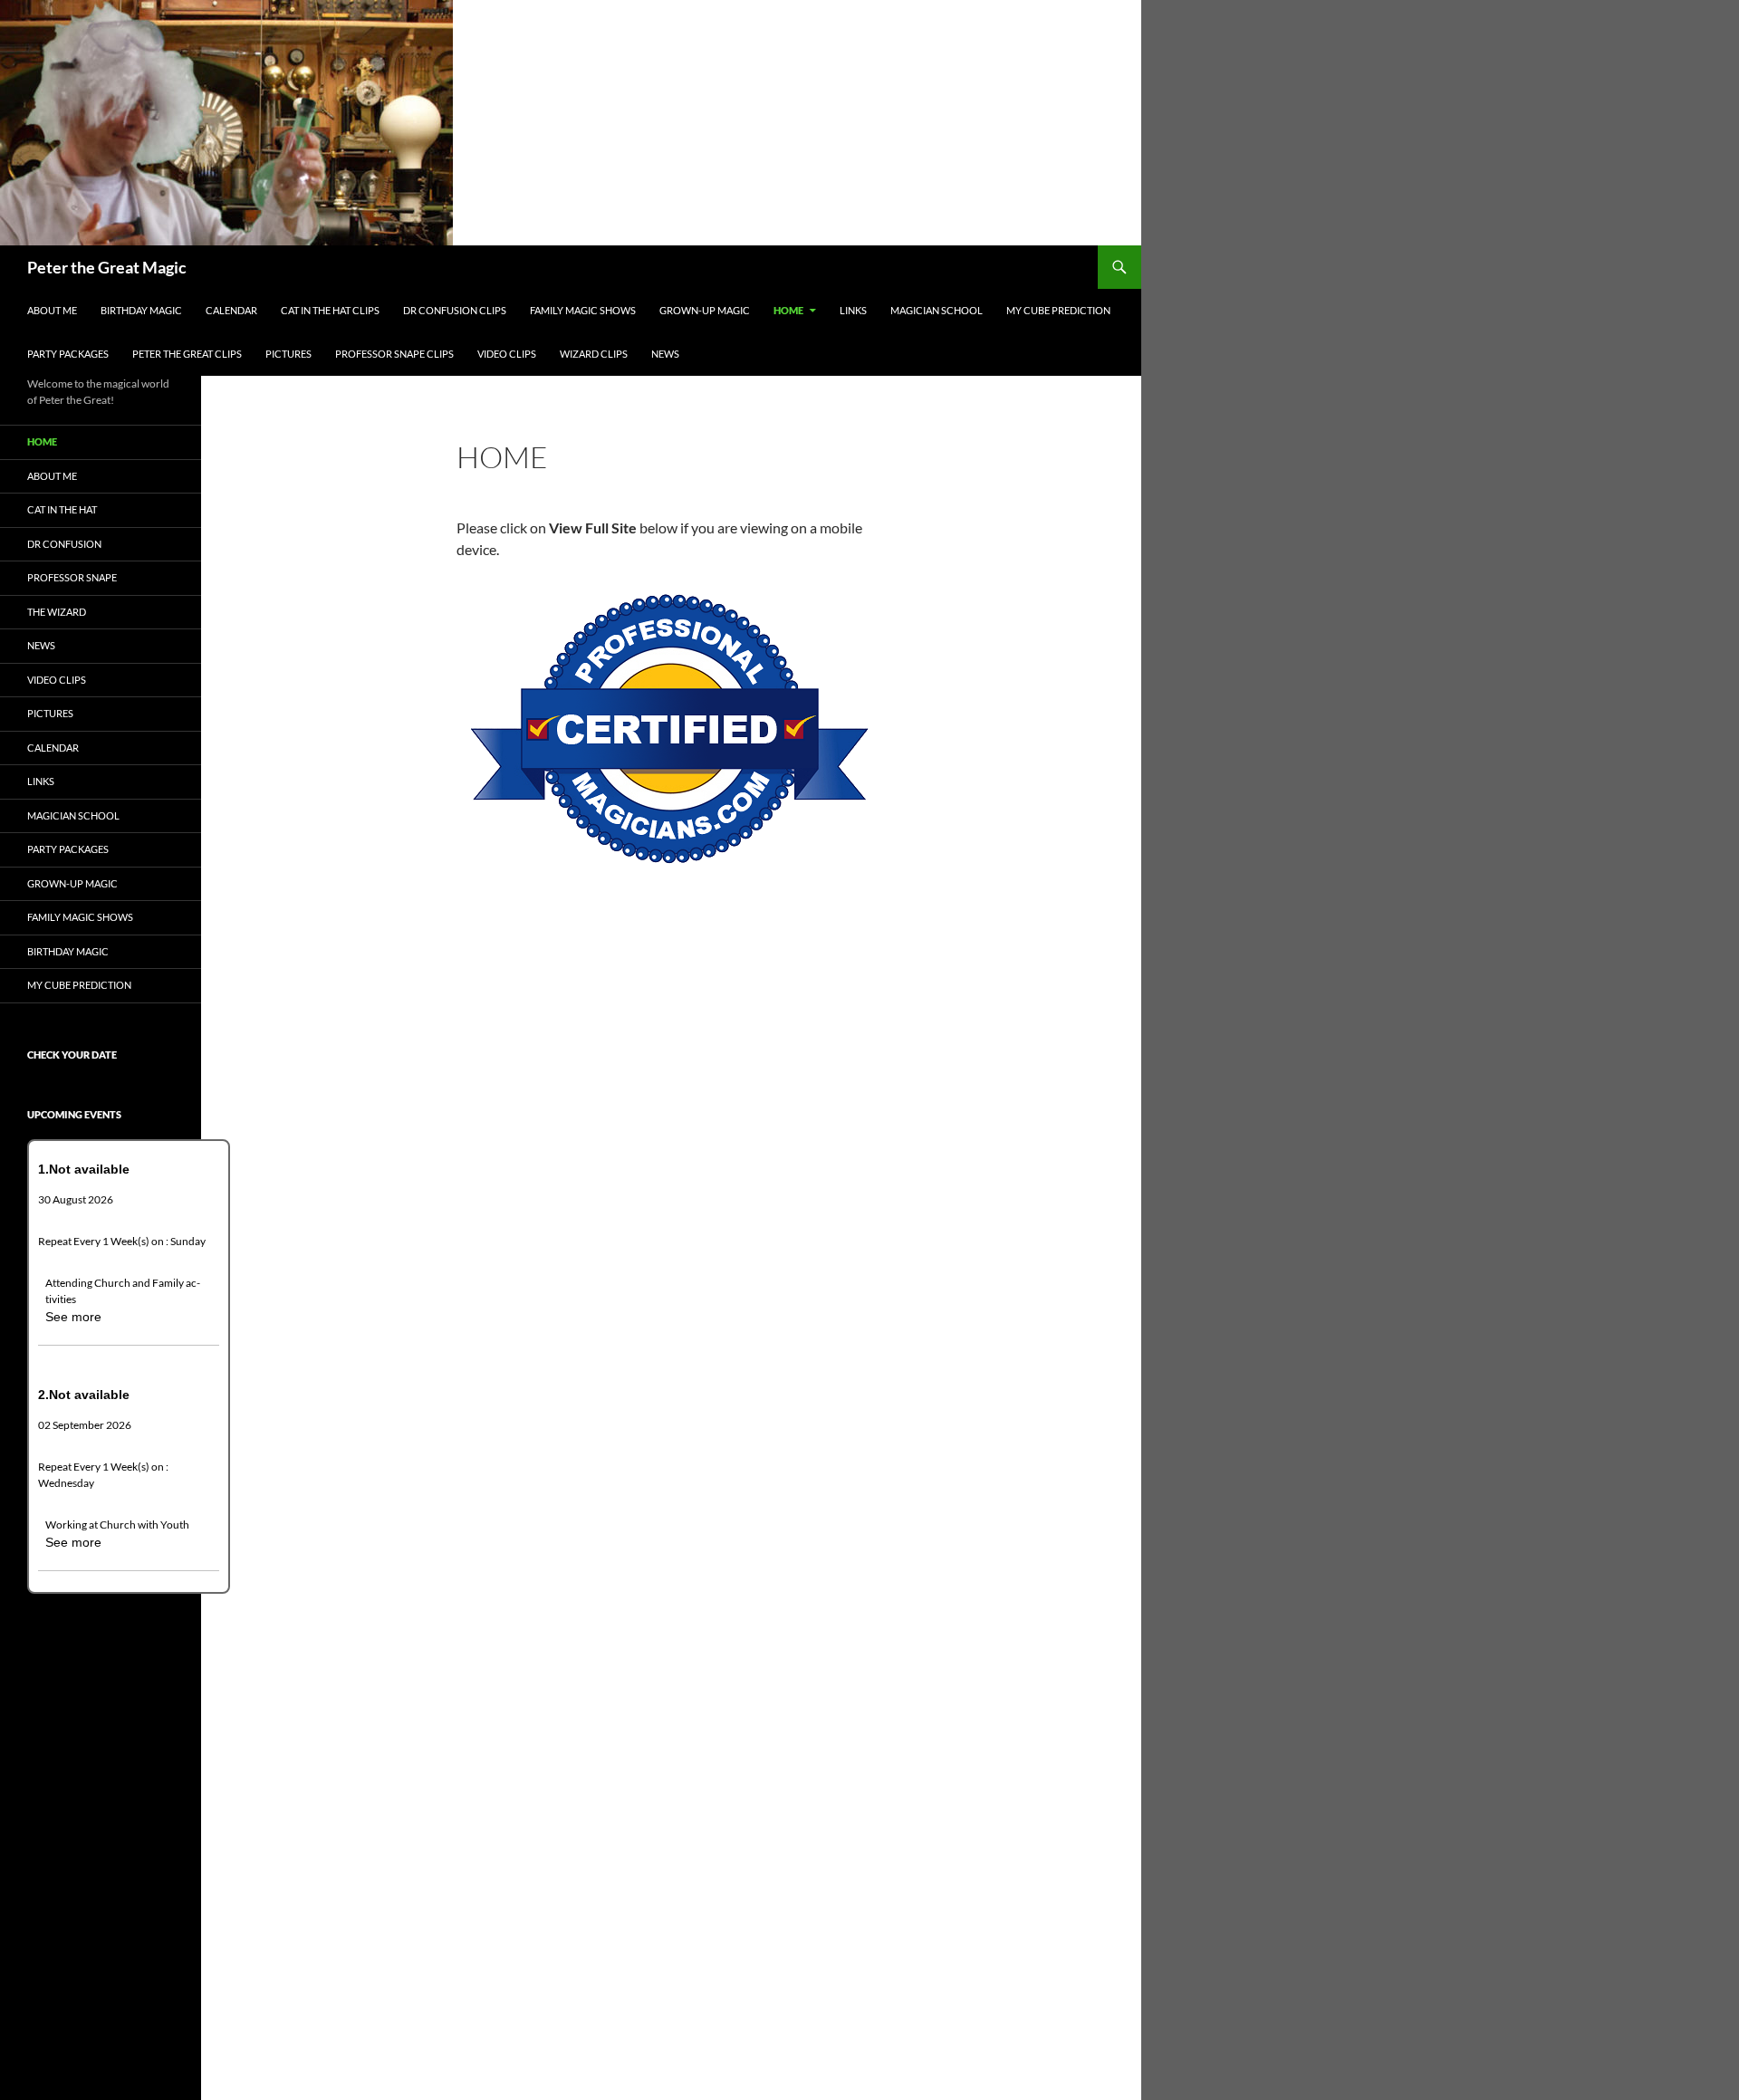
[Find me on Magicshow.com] (669, 727)
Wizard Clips (594, 354)
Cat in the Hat (62, 509)
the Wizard (57, 612)
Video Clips (507, 354)
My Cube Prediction (1058, 310)
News (665, 354)
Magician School (937, 310)
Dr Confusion (64, 544)
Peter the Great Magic (107, 267)
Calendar (231, 310)
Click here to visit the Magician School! (639, 912)
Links (853, 310)
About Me (52, 310)
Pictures (288, 354)
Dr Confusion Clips (455, 310)
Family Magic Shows (583, 310)
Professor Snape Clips (394, 354)
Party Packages (68, 354)
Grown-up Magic (705, 310)
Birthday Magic (141, 310)
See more (73, 1317)
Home (788, 310)
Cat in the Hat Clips (330, 310)
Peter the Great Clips (187, 354)
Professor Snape (72, 577)
